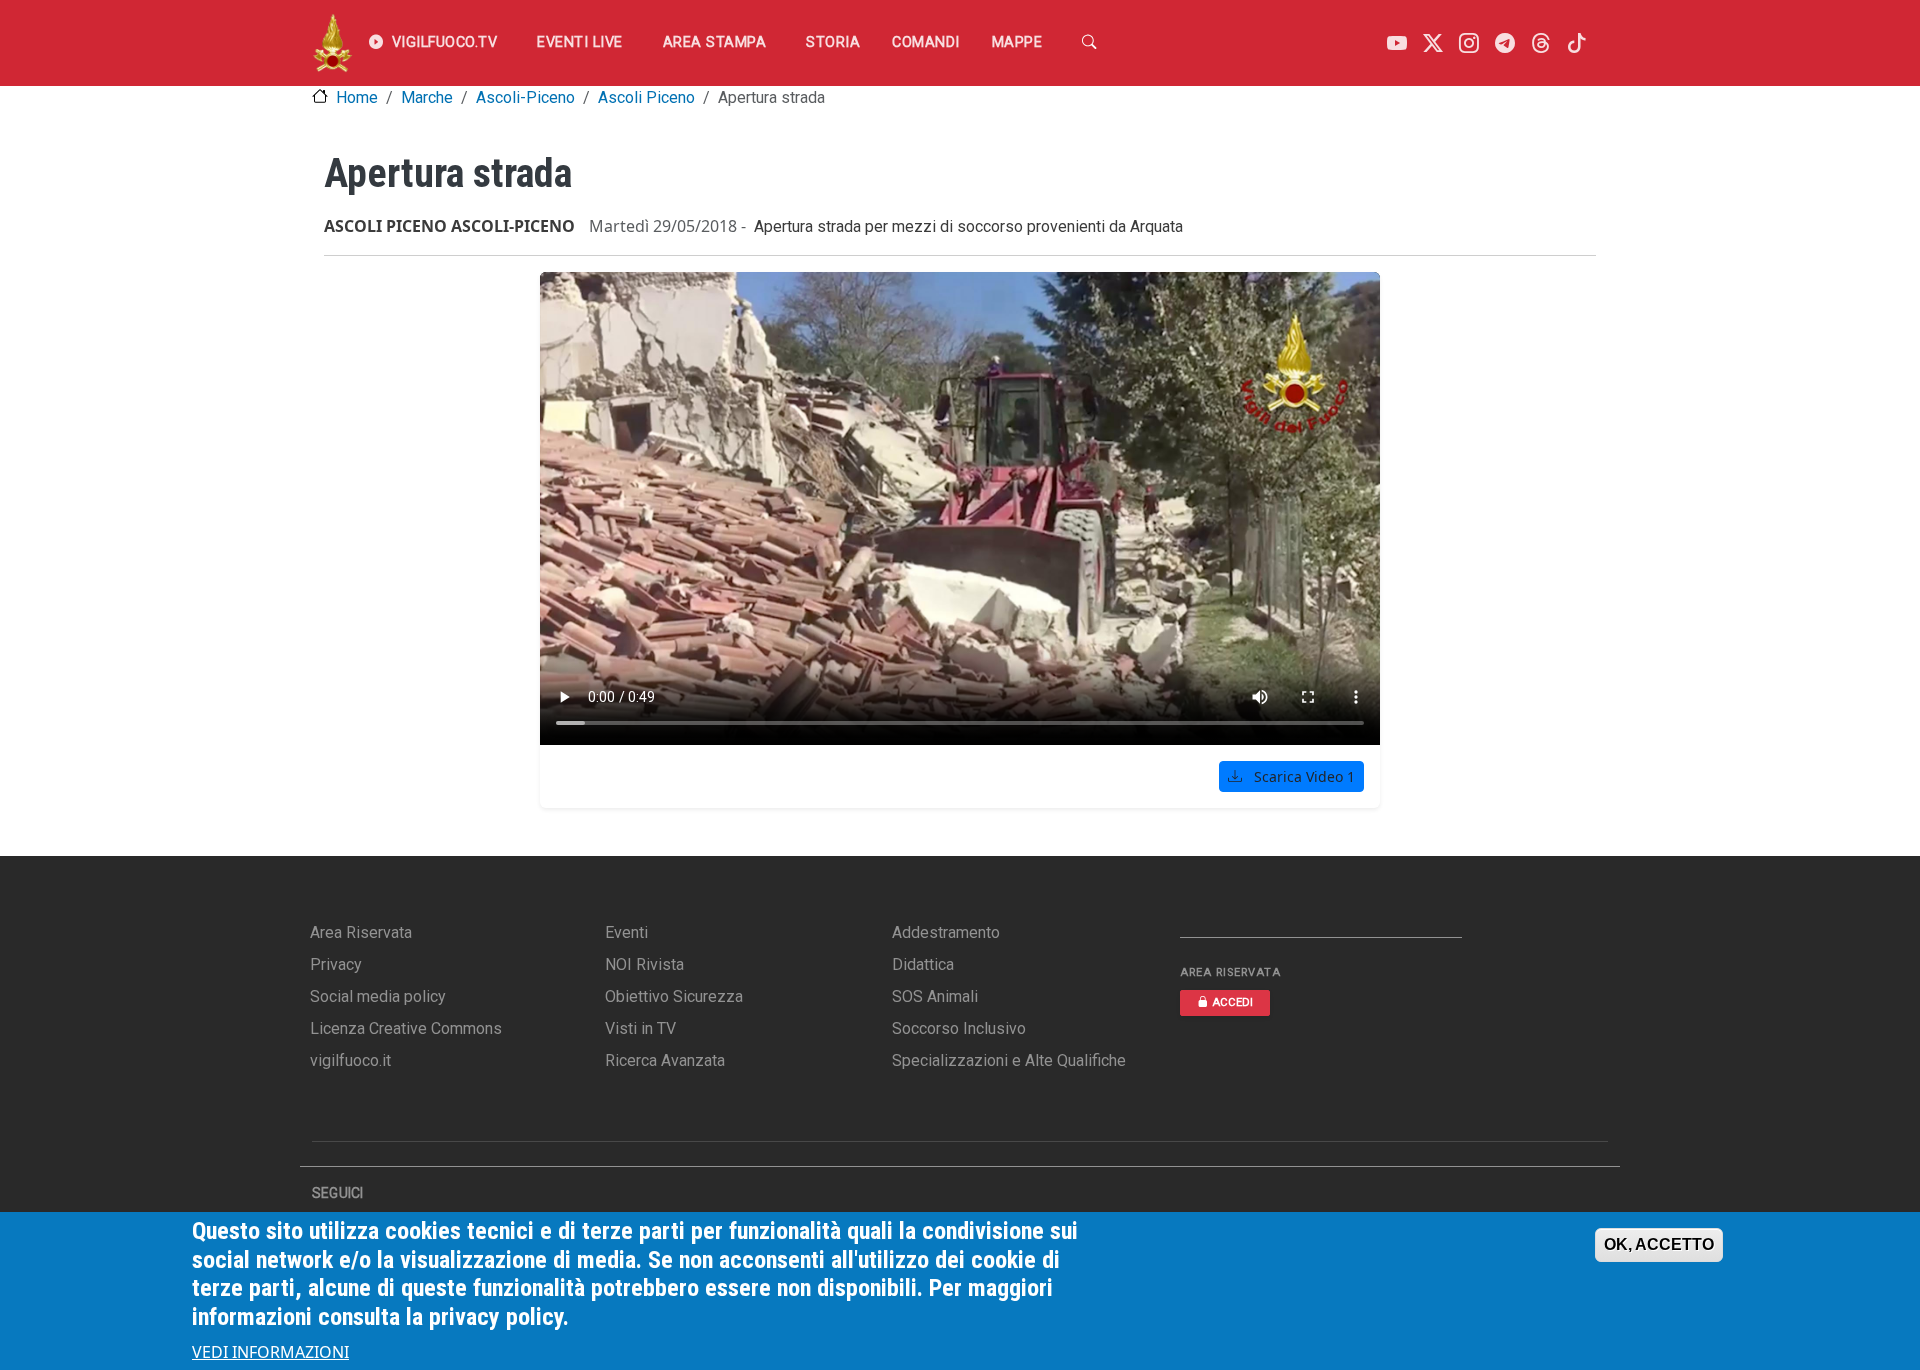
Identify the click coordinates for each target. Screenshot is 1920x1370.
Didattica (923, 964)
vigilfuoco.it (350, 1060)
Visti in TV (640, 1028)
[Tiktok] (1577, 43)
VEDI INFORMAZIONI (270, 1352)
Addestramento (946, 932)
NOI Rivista (644, 964)
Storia (833, 42)
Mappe (1017, 42)
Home (357, 97)
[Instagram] (1469, 43)
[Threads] (1541, 43)
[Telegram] (1505, 43)
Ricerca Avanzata (665, 1060)
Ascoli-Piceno (525, 97)
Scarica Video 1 (1302, 776)
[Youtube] (1397, 43)
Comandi (926, 42)
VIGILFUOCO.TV (445, 42)
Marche (427, 97)
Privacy (336, 964)
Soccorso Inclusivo (959, 1028)
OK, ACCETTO (1659, 1244)
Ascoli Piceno (646, 97)
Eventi (626, 932)
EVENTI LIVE (580, 42)
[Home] (332, 43)
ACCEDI (1232, 1002)
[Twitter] (1433, 43)
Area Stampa (715, 42)
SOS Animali (935, 996)
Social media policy (378, 996)
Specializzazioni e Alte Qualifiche (1009, 1060)
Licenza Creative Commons (406, 1028)
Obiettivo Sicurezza (674, 996)
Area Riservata (361, 932)
